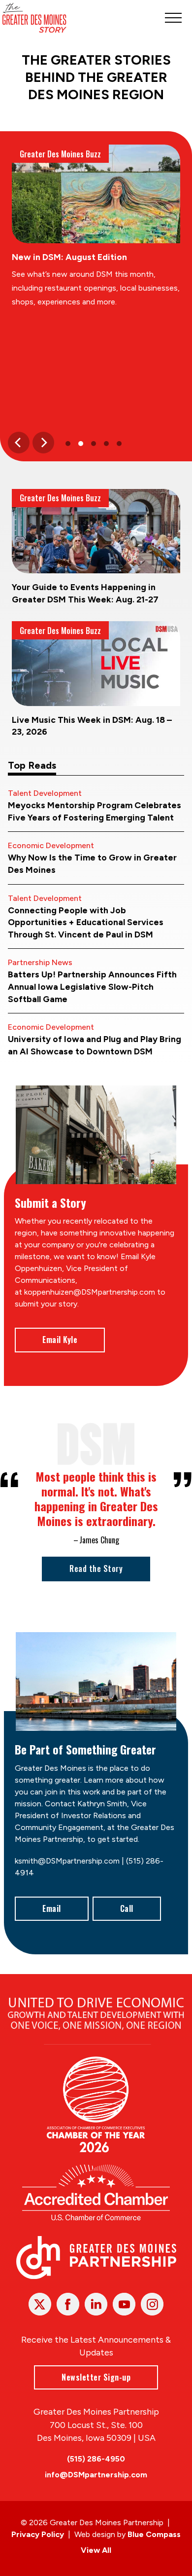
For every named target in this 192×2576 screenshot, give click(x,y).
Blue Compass (154, 2534)
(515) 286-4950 (96, 2459)
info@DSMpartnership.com (96, 2475)
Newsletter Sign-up (96, 2377)
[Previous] (19, 443)
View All (96, 2550)
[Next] (43, 443)
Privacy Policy (38, 2534)
